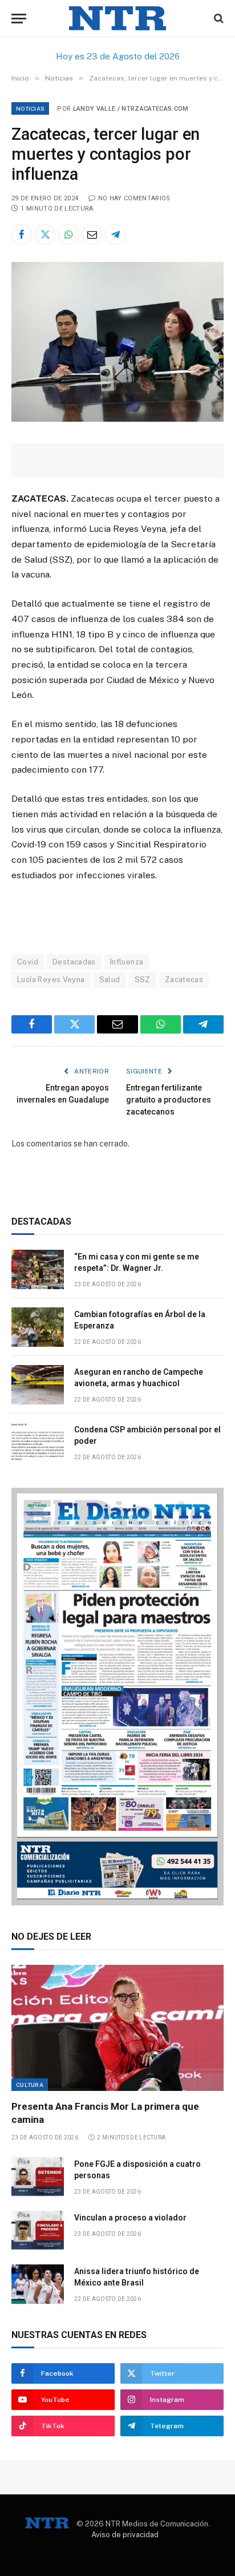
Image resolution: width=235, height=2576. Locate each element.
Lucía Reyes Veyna (51, 980)
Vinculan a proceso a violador (130, 2218)
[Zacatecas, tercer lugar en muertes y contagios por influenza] (117, 419)
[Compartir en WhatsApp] (68, 235)
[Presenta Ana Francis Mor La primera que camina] (117, 2028)
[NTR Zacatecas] (117, 19)
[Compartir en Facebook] (22, 235)
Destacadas (74, 962)
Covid (28, 962)
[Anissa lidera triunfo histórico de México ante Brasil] (38, 2284)
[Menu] (19, 19)
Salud (110, 980)
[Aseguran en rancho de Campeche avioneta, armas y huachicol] (38, 1385)
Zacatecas (184, 980)
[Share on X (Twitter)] (45, 235)
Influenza (127, 962)
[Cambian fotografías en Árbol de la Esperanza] (38, 1327)
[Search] (218, 19)
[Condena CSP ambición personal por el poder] (38, 1442)
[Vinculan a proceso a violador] (38, 2230)
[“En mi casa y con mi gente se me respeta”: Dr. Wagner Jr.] (38, 1269)
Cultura (30, 2085)
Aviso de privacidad (125, 2535)
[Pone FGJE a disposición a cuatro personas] (38, 2177)
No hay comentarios (134, 198)
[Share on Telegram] (115, 235)
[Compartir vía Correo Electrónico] (92, 235)
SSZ (143, 980)
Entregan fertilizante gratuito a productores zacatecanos (169, 1100)
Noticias (30, 108)
